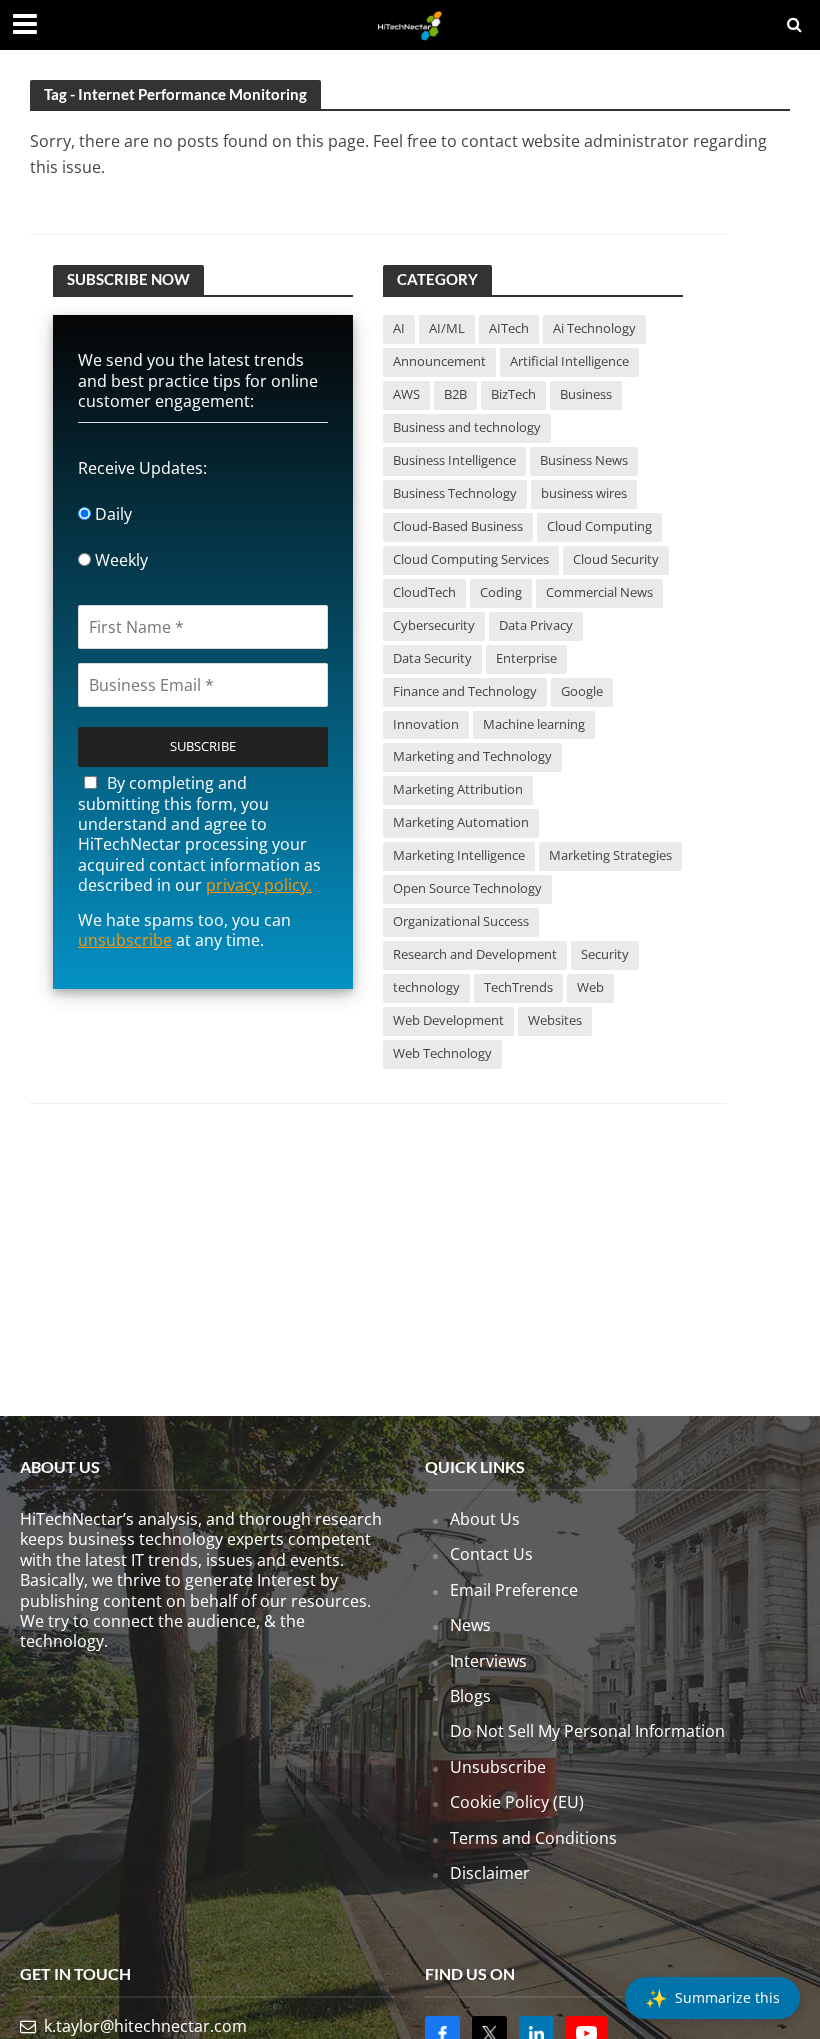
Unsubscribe (498, 1767)
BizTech (513, 394)
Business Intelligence (454, 460)
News (470, 1625)
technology (426, 987)
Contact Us (491, 1554)
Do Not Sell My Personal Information (587, 1731)
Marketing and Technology (472, 756)
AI (399, 328)
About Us (485, 1519)
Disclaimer (490, 1873)
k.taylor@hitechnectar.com (145, 2026)
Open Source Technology (467, 888)
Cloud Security (616, 559)
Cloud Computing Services (471, 559)
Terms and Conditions (533, 1838)
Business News (584, 460)
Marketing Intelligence (459, 855)
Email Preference (514, 1590)
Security (605, 954)
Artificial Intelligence (569, 361)
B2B (455, 394)
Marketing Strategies (610, 855)
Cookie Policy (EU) (517, 1802)
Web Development (448, 1020)
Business (586, 394)
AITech (509, 328)
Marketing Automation (461, 822)
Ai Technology (594, 328)
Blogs (470, 1696)
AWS (406, 394)
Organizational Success (461, 921)
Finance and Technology (465, 691)
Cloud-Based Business (458, 526)
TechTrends (518, 987)
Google (582, 691)
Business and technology (467, 427)
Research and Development (475, 954)
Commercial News (599, 592)
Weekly (119, 560)
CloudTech (424, 592)
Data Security (432, 658)
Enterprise (526, 658)
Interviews (488, 1661)
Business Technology (455, 493)
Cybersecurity (434, 625)
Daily (111, 514)
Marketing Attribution (458, 789)
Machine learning (534, 724)
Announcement (439, 361)
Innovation (426, 724)
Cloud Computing (599, 526)
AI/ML (447, 328)
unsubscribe (125, 940)
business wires (584, 493)
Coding (501, 592)
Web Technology (442, 1053)
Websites (555, 1020)
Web (590, 987)
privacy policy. (259, 885)
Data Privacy (536, 625)
